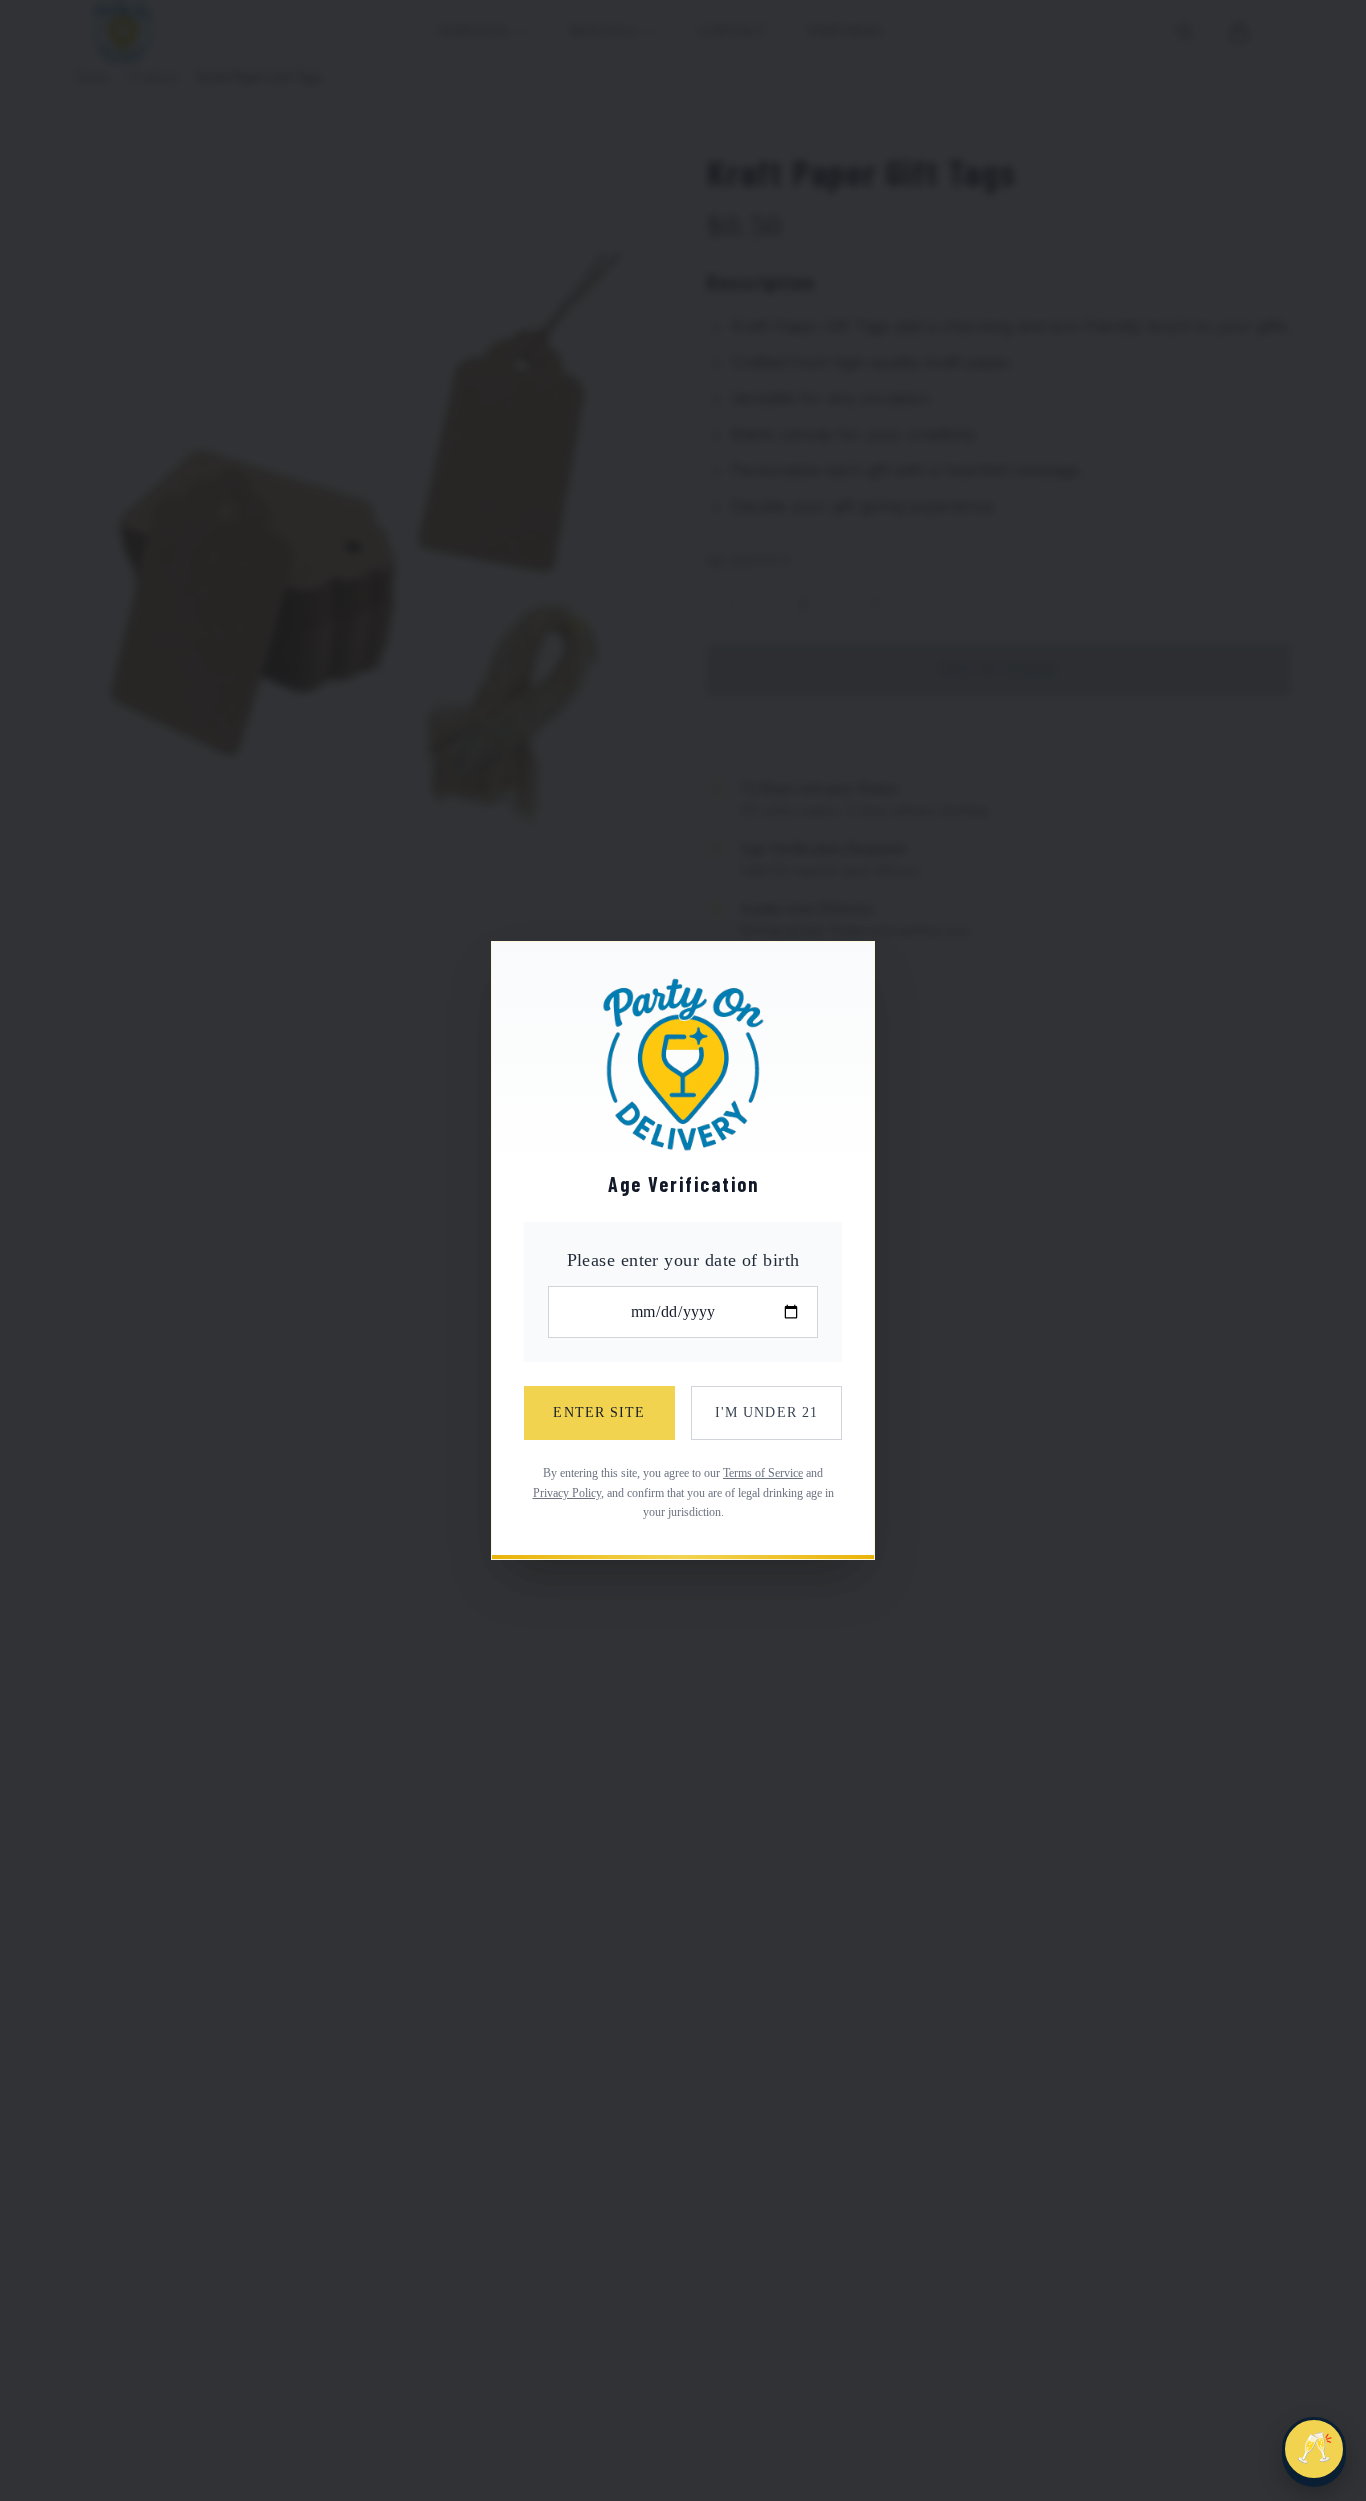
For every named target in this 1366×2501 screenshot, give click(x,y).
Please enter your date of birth (683, 1260)
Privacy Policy (567, 1493)
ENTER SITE (599, 1412)
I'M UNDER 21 (766, 1412)
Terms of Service (763, 1473)
